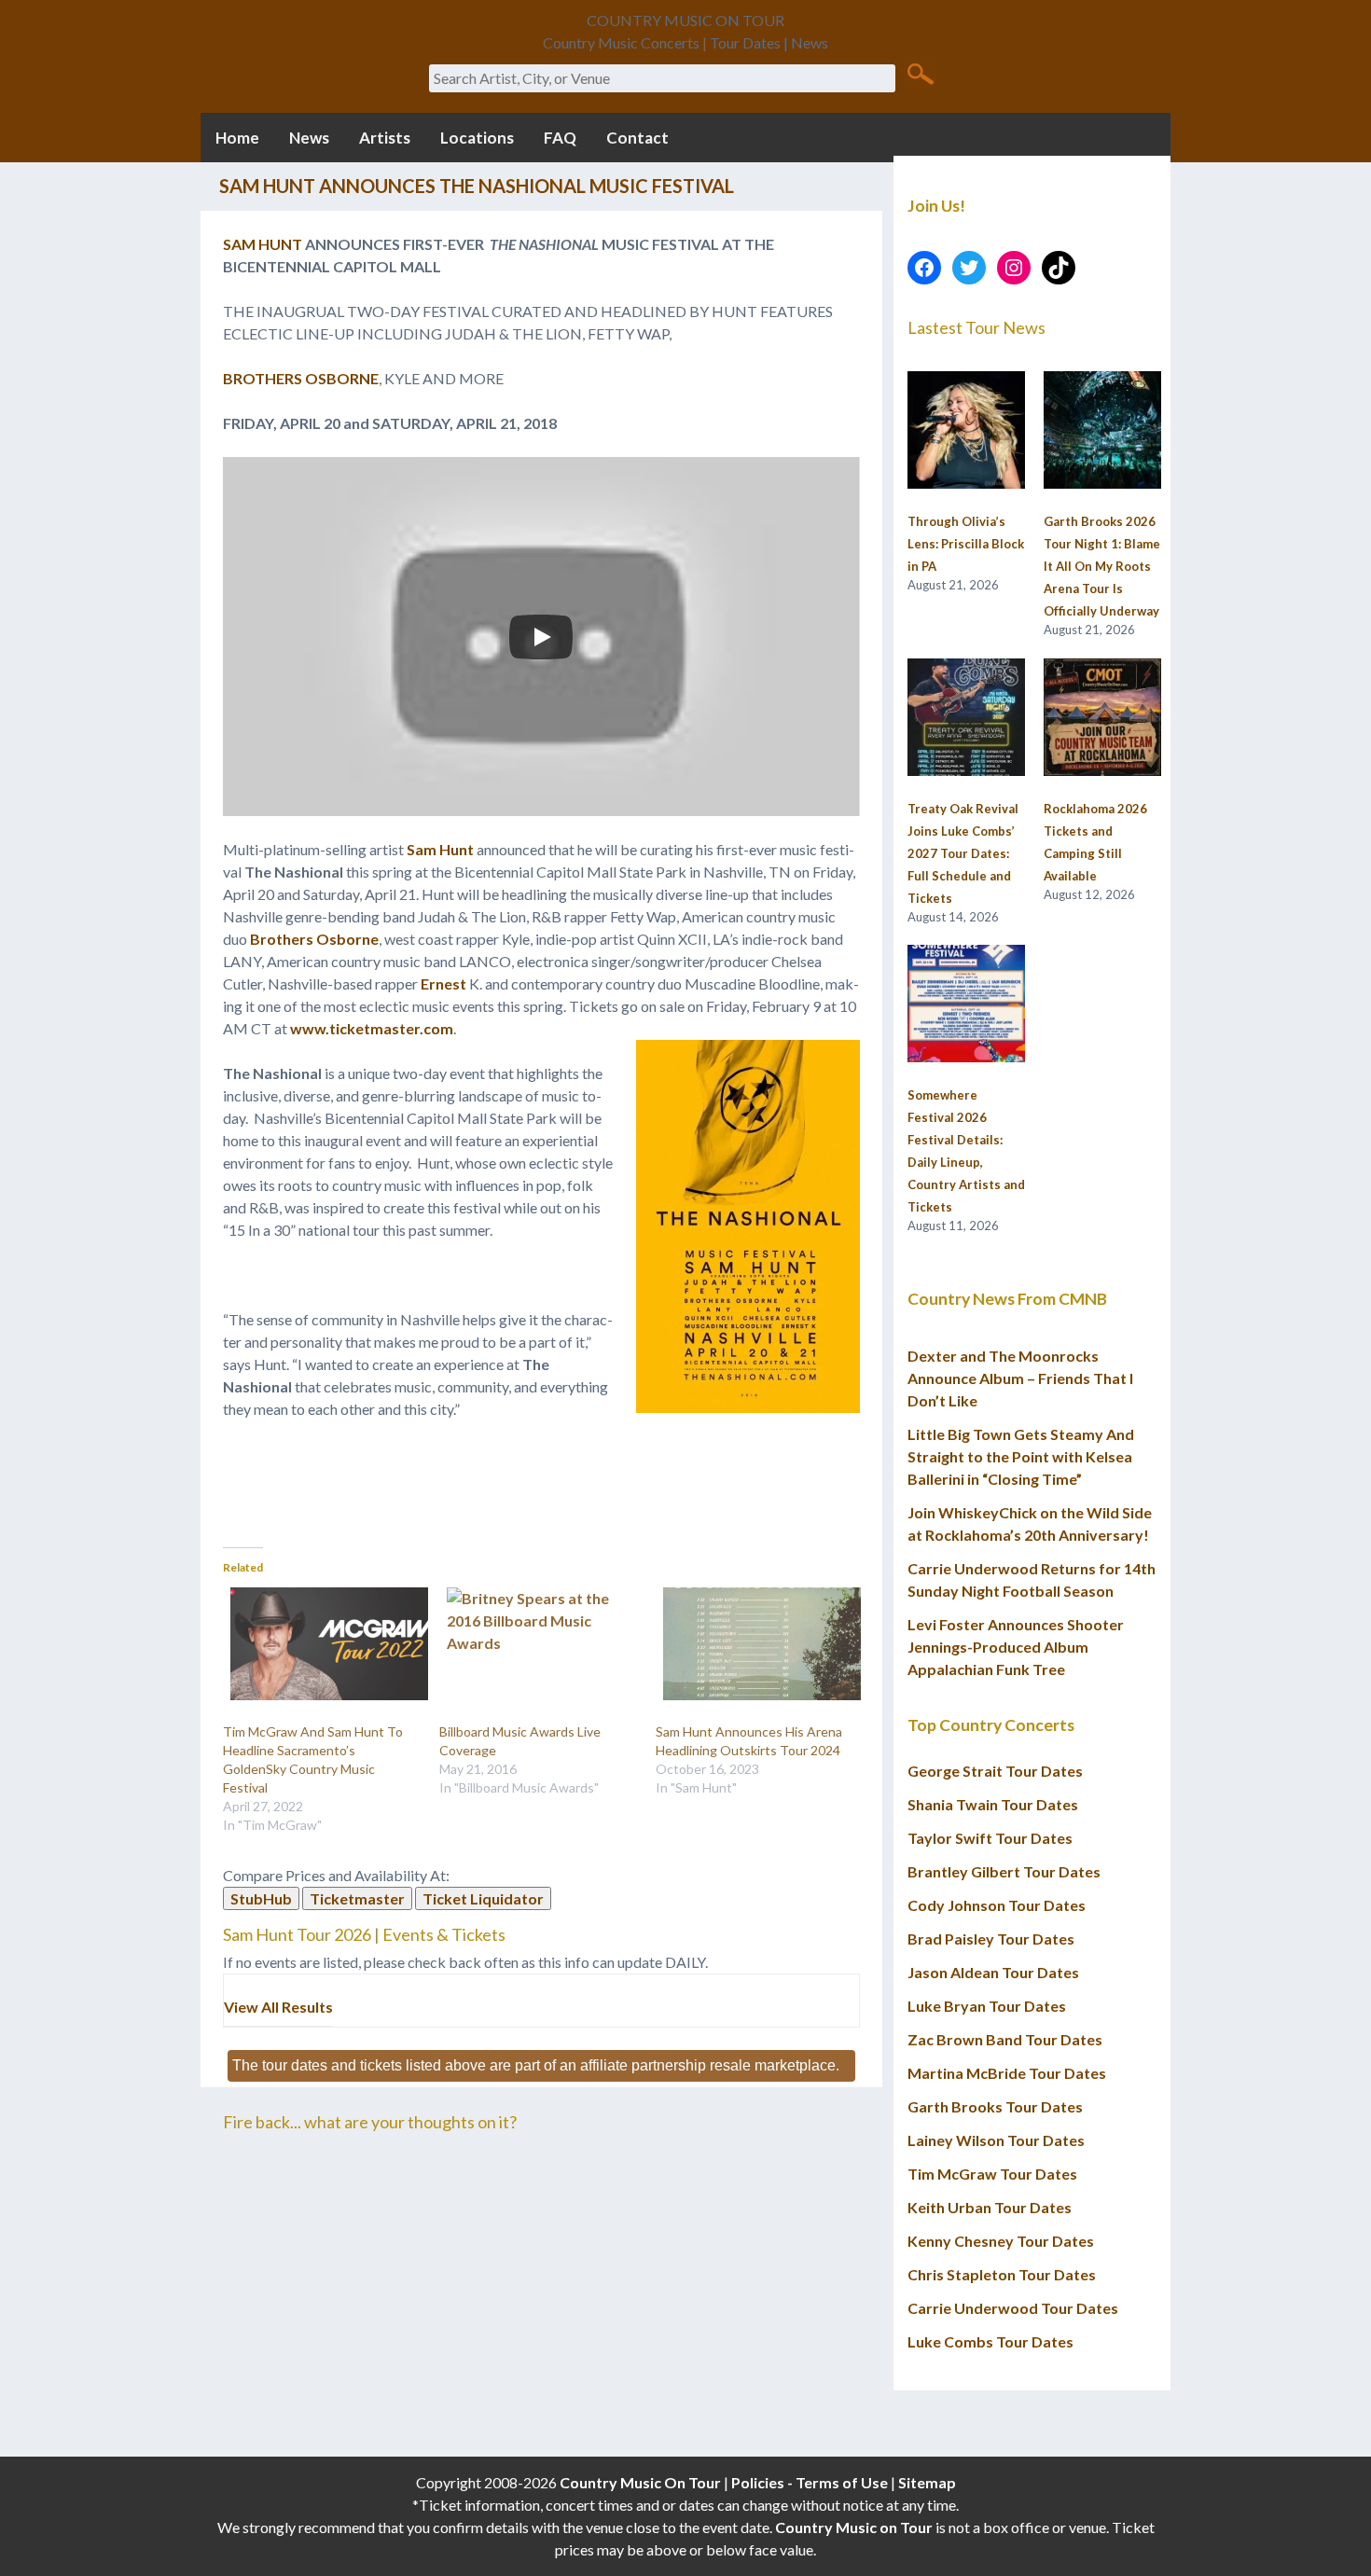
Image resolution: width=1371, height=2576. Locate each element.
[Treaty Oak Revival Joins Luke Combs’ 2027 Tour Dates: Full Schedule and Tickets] (966, 718)
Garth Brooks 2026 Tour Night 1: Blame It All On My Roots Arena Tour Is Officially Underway (1102, 566)
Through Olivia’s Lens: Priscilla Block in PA (966, 544)
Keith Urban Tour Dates (990, 2207)
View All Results (278, 2007)
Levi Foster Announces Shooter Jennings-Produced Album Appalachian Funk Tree (1016, 1647)
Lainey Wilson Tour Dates (996, 2140)
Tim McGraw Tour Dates (992, 2174)
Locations (477, 138)
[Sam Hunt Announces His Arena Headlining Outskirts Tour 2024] (755, 1644)
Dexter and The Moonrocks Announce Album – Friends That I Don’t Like (1020, 1378)
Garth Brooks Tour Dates (995, 2106)
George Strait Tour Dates (995, 1771)
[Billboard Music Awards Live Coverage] (538, 1644)
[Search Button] (920, 73)
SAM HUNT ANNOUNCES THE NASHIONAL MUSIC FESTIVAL (477, 186)
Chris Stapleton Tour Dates (1002, 2274)
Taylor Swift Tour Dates (990, 1838)
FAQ (560, 138)
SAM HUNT (263, 244)
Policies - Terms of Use (810, 2482)
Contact (637, 138)
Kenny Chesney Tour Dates (1001, 2241)
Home (237, 138)
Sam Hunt (440, 849)
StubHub (261, 1898)
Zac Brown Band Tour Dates (1005, 2039)
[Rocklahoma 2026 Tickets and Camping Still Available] (1102, 718)
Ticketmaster (357, 1898)
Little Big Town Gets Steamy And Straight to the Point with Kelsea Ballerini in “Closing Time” (1021, 1456)
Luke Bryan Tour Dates (987, 2006)
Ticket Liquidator (483, 1898)
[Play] (541, 637)
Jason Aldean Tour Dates (993, 1972)
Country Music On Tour (640, 2482)
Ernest (443, 983)
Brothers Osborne (314, 939)
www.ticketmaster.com (372, 1028)
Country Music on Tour (854, 2527)
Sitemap (927, 2482)
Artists (385, 138)
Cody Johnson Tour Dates (997, 1905)
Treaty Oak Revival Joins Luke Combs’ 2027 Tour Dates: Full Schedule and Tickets (963, 853)
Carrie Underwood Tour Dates (1013, 2308)
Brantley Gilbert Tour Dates (1004, 1871)
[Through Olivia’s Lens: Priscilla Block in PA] (966, 431)
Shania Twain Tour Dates (993, 1804)
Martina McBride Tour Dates (1007, 2073)
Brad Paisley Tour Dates (991, 1939)
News (309, 138)
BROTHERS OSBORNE (301, 378)
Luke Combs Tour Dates (990, 2341)
